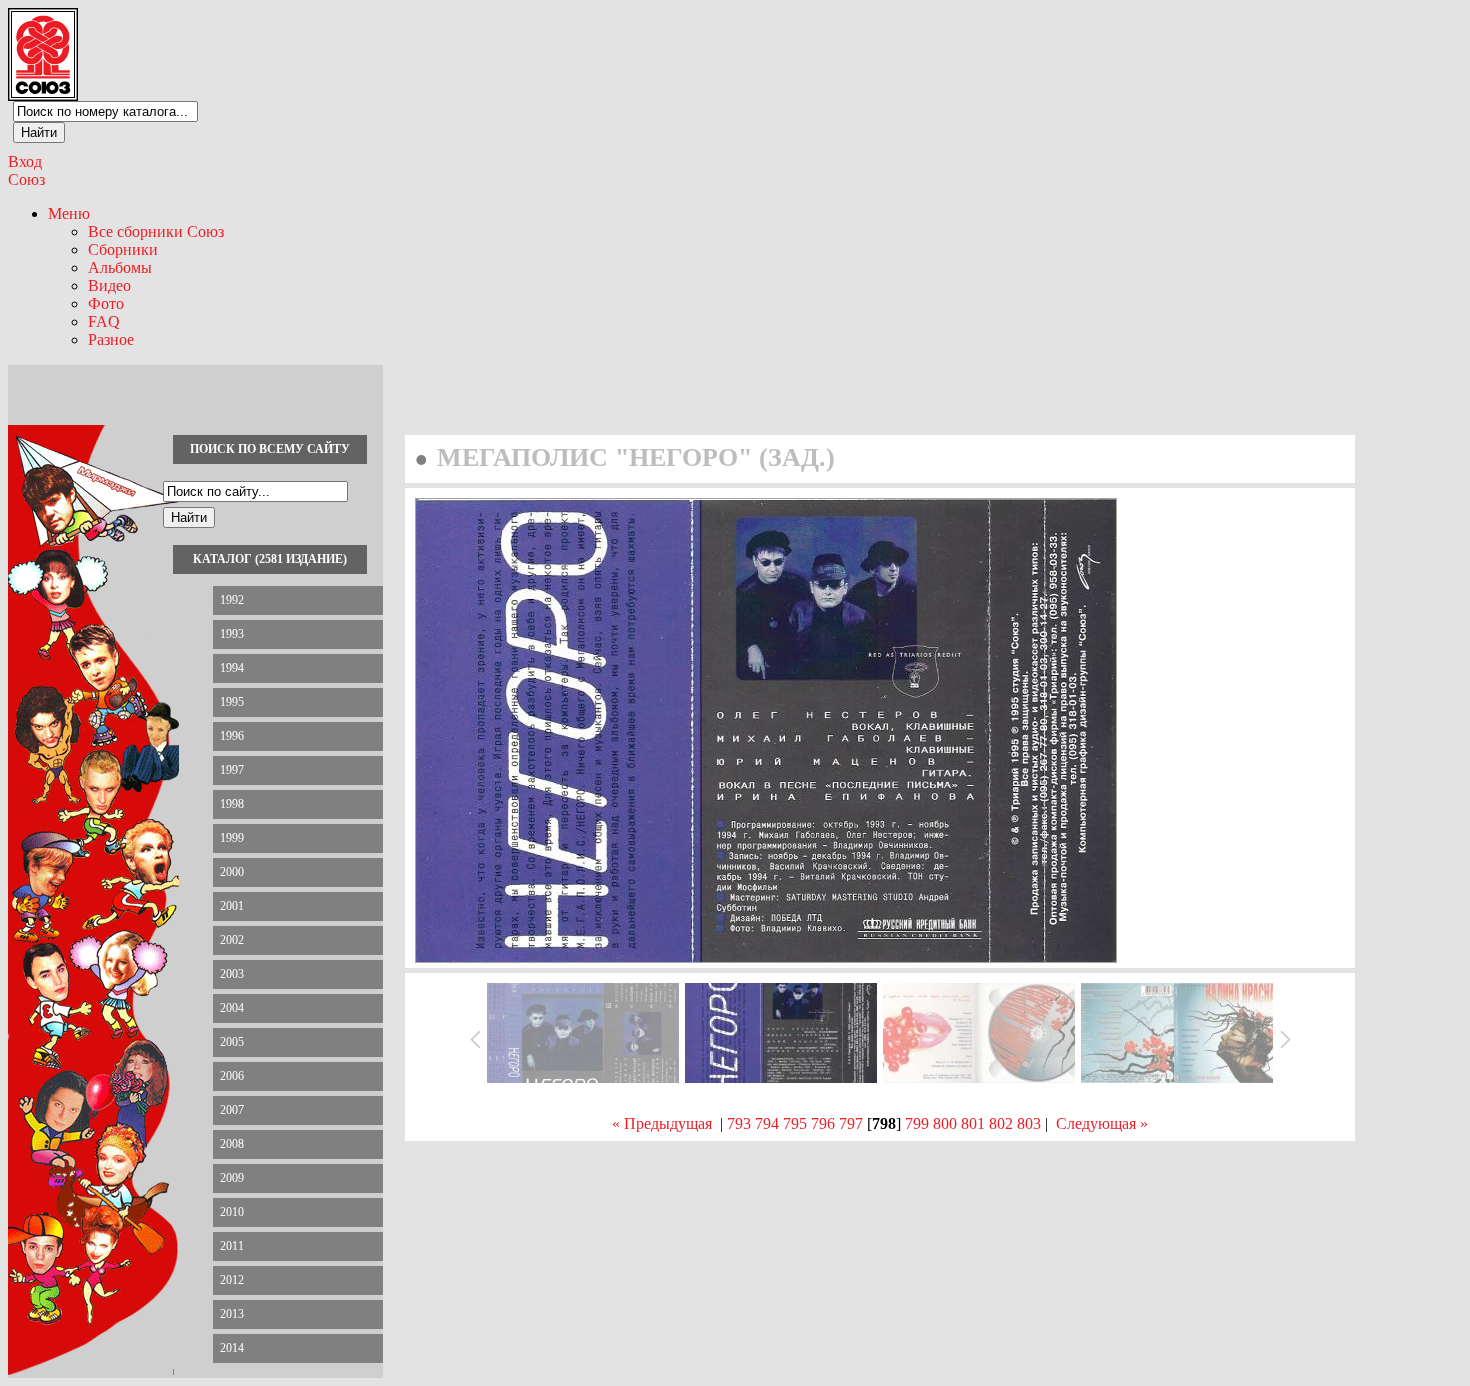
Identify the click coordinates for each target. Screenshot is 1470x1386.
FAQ (104, 321)
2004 (232, 1008)
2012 (232, 1280)
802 (1001, 1123)
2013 (232, 1314)
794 (767, 1123)
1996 (232, 736)
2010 (232, 1212)
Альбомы (120, 267)
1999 (232, 838)
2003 (232, 974)
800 (945, 1123)
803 (1029, 1123)
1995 (232, 702)
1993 (232, 634)
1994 (232, 668)
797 (851, 1123)
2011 (232, 1246)
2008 (232, 1144)
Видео (109, 285)
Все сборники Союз (156, 231)
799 (917, 1123)
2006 (232, 1076)
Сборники (123, 249)
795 (795, 1123)
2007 (232, 1110)
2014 (232, 1348)
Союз (26, 179)
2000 (232, 872)
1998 (232, 804)
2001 (232, 906)
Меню (69, 213)
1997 (232, 770)
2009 (232, 1178)
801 (973, 1123)
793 (739, 1123)
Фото (106, 303)
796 (823, 1123)
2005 (232, 1042)
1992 (232, 600)
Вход (25, 161)
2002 (232, 940)
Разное (111, 339)
